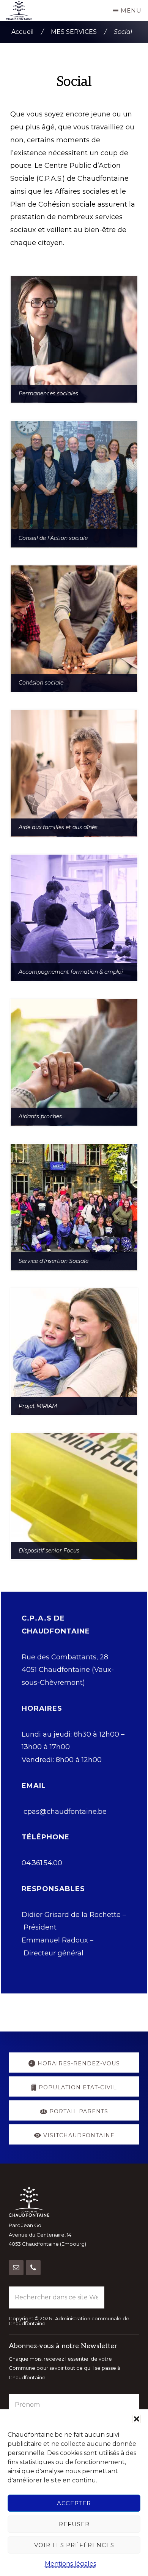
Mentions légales (70, 2564)
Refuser (74, 2524)
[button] (137, 2419)
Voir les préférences (74, 2545)
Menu (131, 10)
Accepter (74, 2503)
